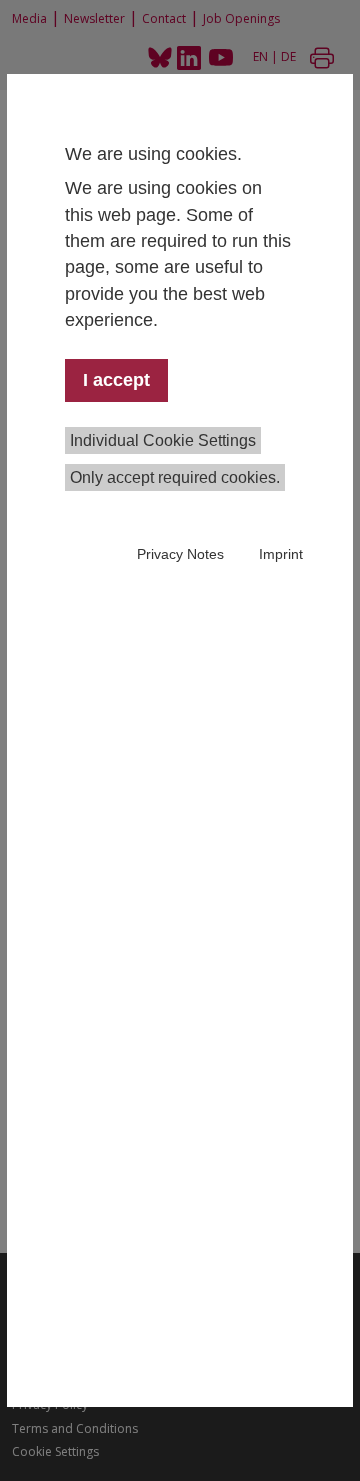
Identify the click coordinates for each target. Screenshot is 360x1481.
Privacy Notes (180, 554)
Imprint (281, 554)
